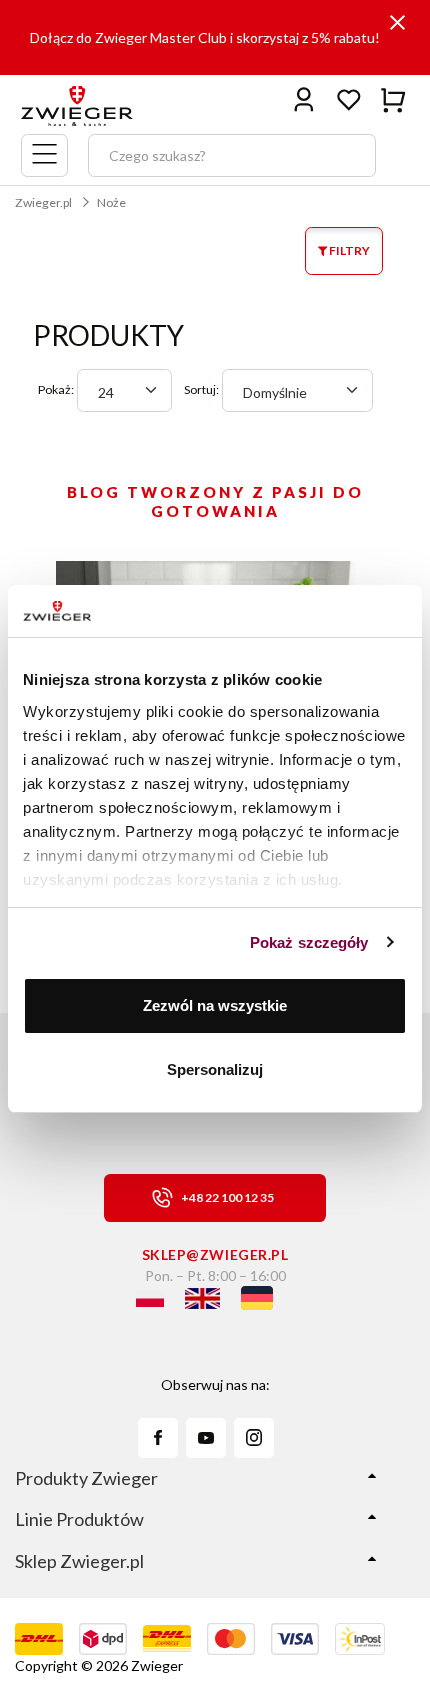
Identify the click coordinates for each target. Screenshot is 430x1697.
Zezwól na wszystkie (215, 1005)
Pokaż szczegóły (309, 942)
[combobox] (124, 390)
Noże (111, 202)
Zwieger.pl (43, 202)
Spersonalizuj (215, 1069)
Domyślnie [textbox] (275, 392)
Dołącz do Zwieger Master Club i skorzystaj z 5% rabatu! (205, 37)
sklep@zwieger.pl (215, 1254)
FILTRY (348, 250)
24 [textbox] (106, 392)
